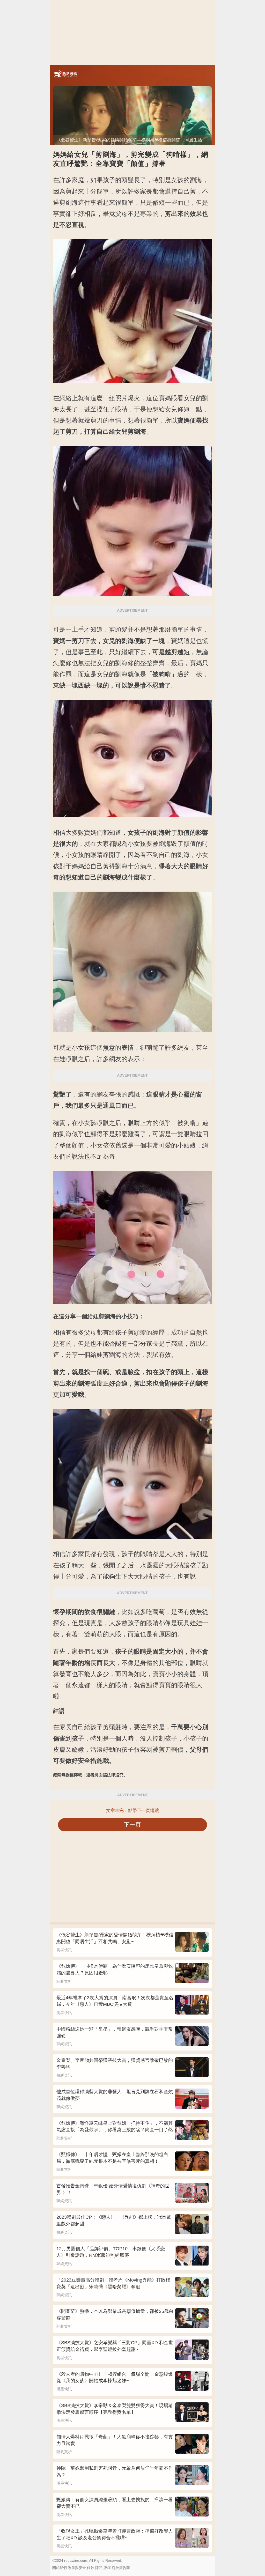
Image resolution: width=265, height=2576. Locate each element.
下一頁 (133, 1824)
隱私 (99, 2568)
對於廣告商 (121, 2568)
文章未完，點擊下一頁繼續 (132, 1811)
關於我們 (60, 2568)
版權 (107, 2568)
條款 (91, 2568)
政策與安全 (77, 2568)
